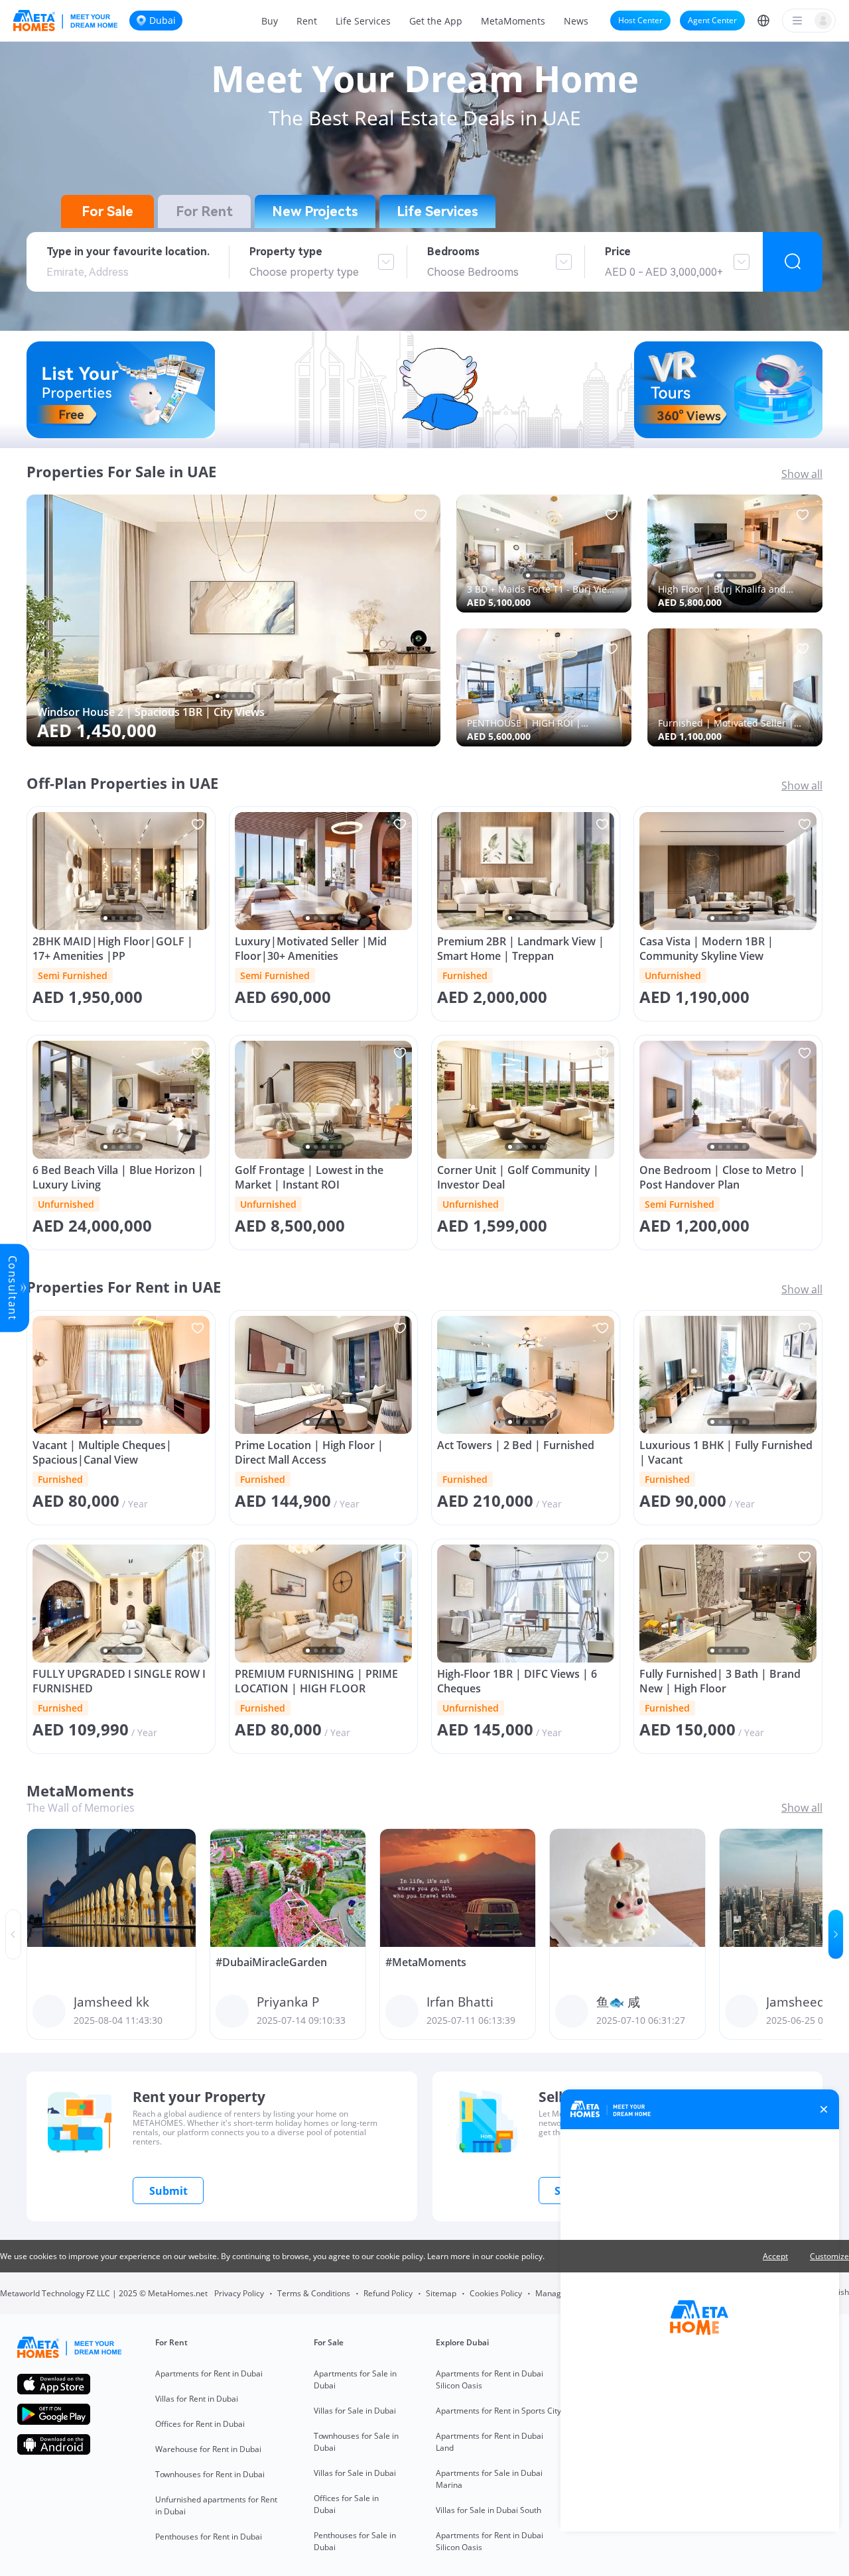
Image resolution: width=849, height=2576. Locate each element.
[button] (763, 21)
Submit (168, 2191)
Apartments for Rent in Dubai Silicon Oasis (490, 2379)
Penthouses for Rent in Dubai (209, 2537)
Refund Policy (388, 2293)
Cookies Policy (496, 2293)
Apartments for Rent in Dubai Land (490, 2442)
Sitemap (441, 2293)
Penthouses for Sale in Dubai (355, 2541)
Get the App (436, 21)
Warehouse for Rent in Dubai (208, 2449)
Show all (802, 474)
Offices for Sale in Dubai (346, 2504)
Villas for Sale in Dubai (355, 2411)
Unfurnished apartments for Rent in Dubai (216, 2505)
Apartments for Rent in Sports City (498, 2411)
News (576, 21)
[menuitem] (270, 21)
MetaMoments (513, 21)
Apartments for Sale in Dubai (355, 2379)
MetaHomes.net (178, 2293)
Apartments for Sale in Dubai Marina (489, 2479)
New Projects (315, 211)
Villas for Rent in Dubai (197, 2399)
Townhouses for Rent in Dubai (210, 2474)
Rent (307, 21)
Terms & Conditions (314, 2293)
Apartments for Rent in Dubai (209, 2373)
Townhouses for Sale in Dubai (356, 2442)
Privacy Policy (239, 2293)
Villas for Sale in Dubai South (489, 2510)
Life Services (363, 21)
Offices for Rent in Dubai (200, 2424)
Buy (270, 21)
